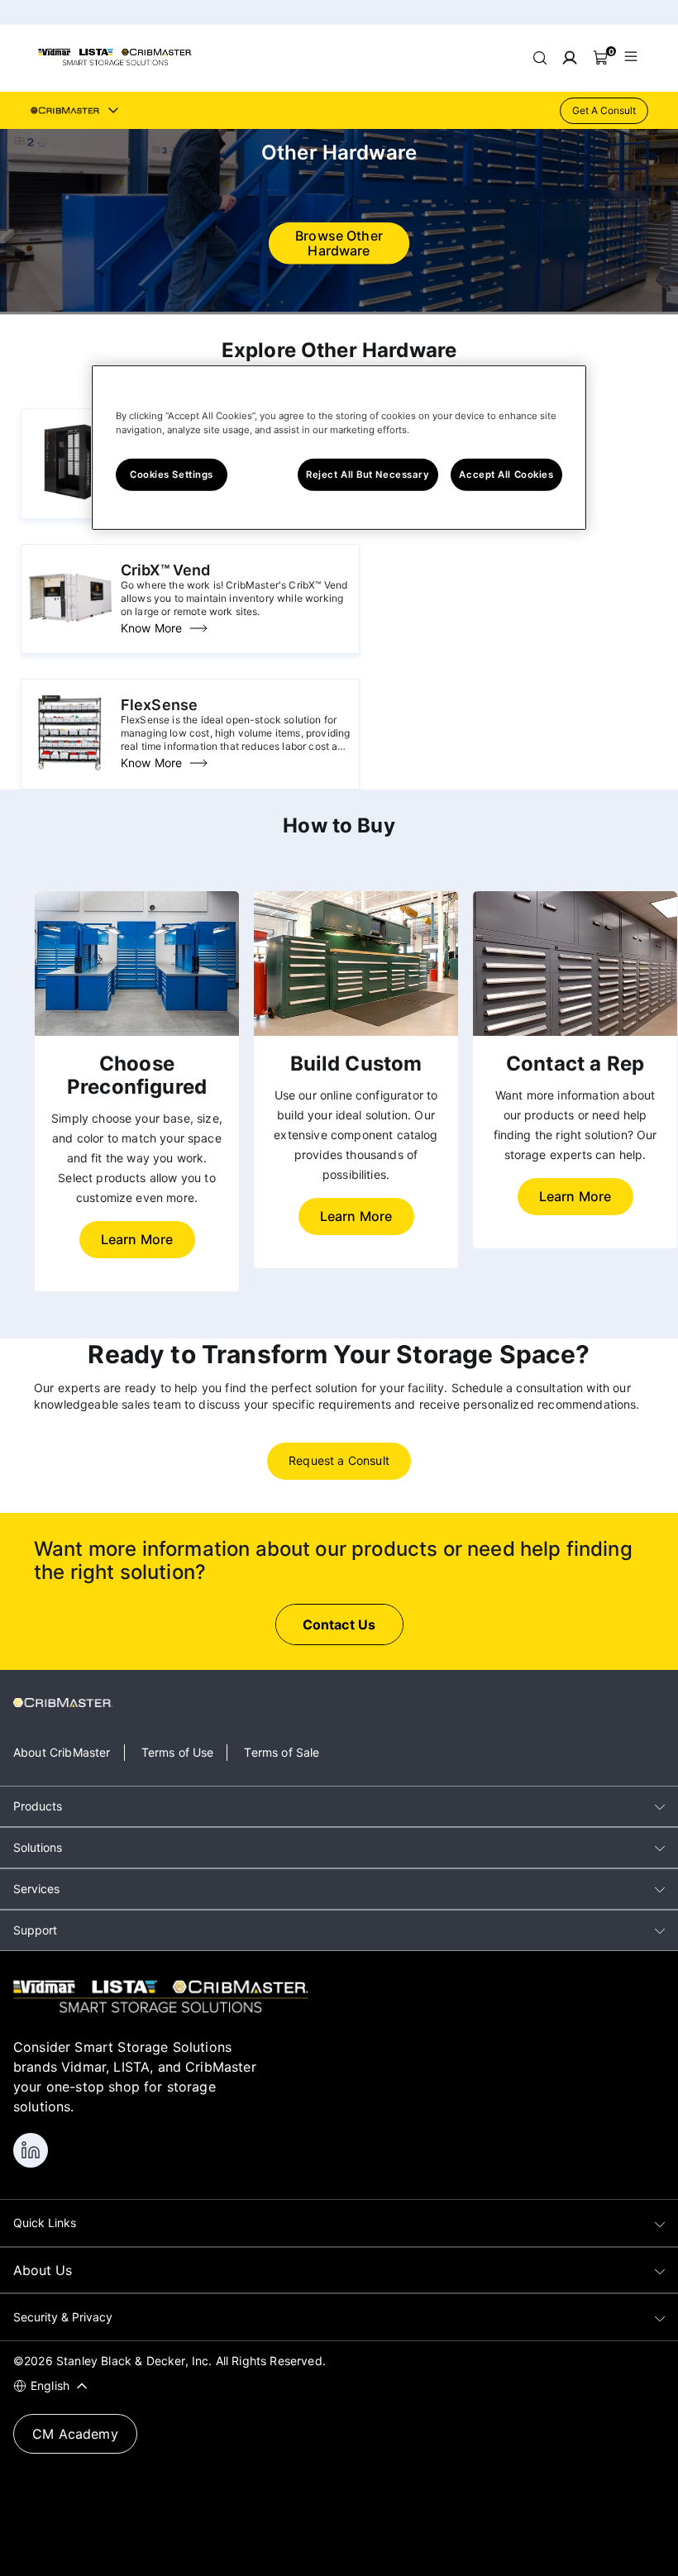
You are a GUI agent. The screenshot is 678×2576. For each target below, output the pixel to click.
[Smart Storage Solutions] (115, 63)
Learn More (137, 1239)
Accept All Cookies (506, 474)
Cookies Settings (172, 474)
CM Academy (75, 2434)
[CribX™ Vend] (70, 638)
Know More (151, 628)
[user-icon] (570, 58)
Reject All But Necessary (368, 474)
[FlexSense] (70, 773)
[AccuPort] (70, 503)
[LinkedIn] (31, 2150)
